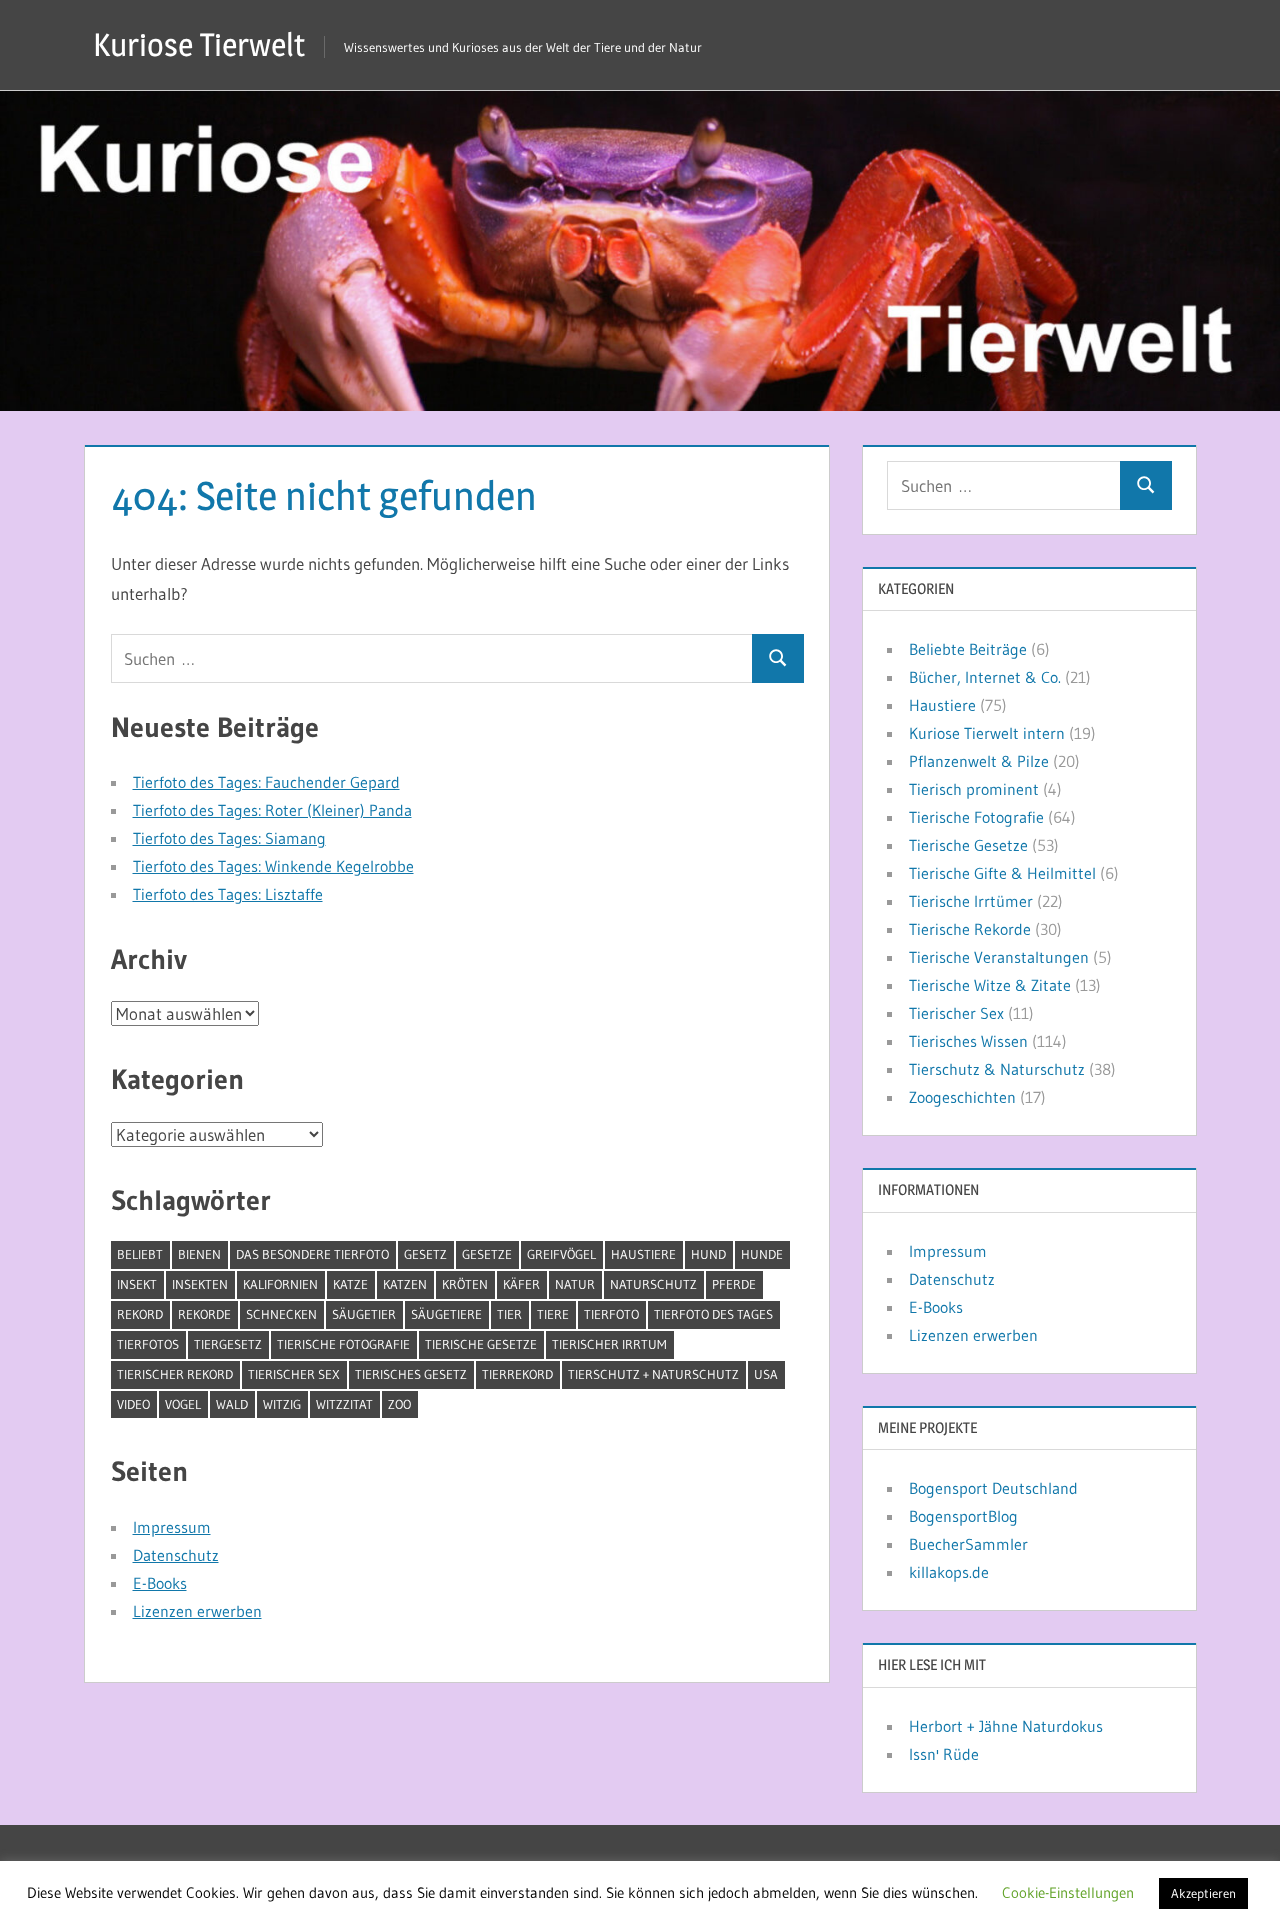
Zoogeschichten (962, 1097)
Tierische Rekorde (970, 929)
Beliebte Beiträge (968, 649)
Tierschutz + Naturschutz (653, 1374)
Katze (350, 1284)
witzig (282, 1404)
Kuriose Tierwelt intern (987, 733)
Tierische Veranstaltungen (999, 957)
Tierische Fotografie (343, 1344)
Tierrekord (517, 1374)
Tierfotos (148, 1344)
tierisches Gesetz (411, 1374)
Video (133, 1404)
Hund (708, 1254)
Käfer (521, 1284)
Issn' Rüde (944, 1754)
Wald (232, 1404)
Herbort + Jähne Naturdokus (1006, 1726)
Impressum (172, 1527)
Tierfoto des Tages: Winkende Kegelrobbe (273, 866)
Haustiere (643, 1254)
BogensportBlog (963, 1516)
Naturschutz (653, 1284)
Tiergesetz (228, 1344)
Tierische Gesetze (481, 1344)
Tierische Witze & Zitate (990, 985)
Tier (509, 1314)
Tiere (553, 1314)
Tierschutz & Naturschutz (997, 1069)
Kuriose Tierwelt (199, 44)
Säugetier (364, 1314)
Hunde (762, 1254)
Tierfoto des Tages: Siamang (229, 838)
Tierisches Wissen (968, 1041)
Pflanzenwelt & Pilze (979, 761)
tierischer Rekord (175, 1374)
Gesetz (425, 1254)
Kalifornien (280, 1284)
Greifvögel (561, 1254)
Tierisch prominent (974, 789)
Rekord (140, 1314)
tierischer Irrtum (609, 1344)
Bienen (199, 1254)
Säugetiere (446, 1314)
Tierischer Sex (294, 1374)
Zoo (399, 1404)
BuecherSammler (968, 1544)
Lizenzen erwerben (197, 1611)
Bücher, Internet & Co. (985, 677)
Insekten (200, 1284)
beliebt (140, 1254)
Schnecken (281, 1314)
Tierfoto (611, 1314)
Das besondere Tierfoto (312, 1254)
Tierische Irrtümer (971, 901)
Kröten (465, 1284)
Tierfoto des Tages (713, 1314)
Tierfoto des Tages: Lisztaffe (228, 894)
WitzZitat (344, 1404)
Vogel (183, 1404)
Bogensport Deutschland (993, 1488)
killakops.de (949, 1572)
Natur (575, 1284)
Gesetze (487, 1254)
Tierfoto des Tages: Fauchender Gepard (266, 782)
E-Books (160, 1583)
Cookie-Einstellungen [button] (1068, 1892)
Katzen (405, 1284)
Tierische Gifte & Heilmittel (1002, 873)
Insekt (137, 1284)
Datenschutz (176, 1555)
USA (766, 1374)
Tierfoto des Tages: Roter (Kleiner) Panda (272, 810)
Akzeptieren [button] (1203, 1893)
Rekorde (204, 1314)
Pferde (734, 1284)
